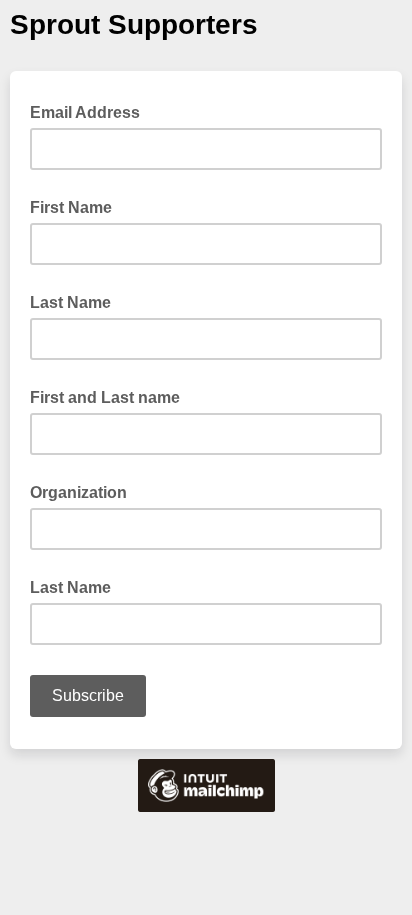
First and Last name (105, 397)
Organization (78, 492)
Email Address (91, 111)
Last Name (70, 302)
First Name (71, 207)
